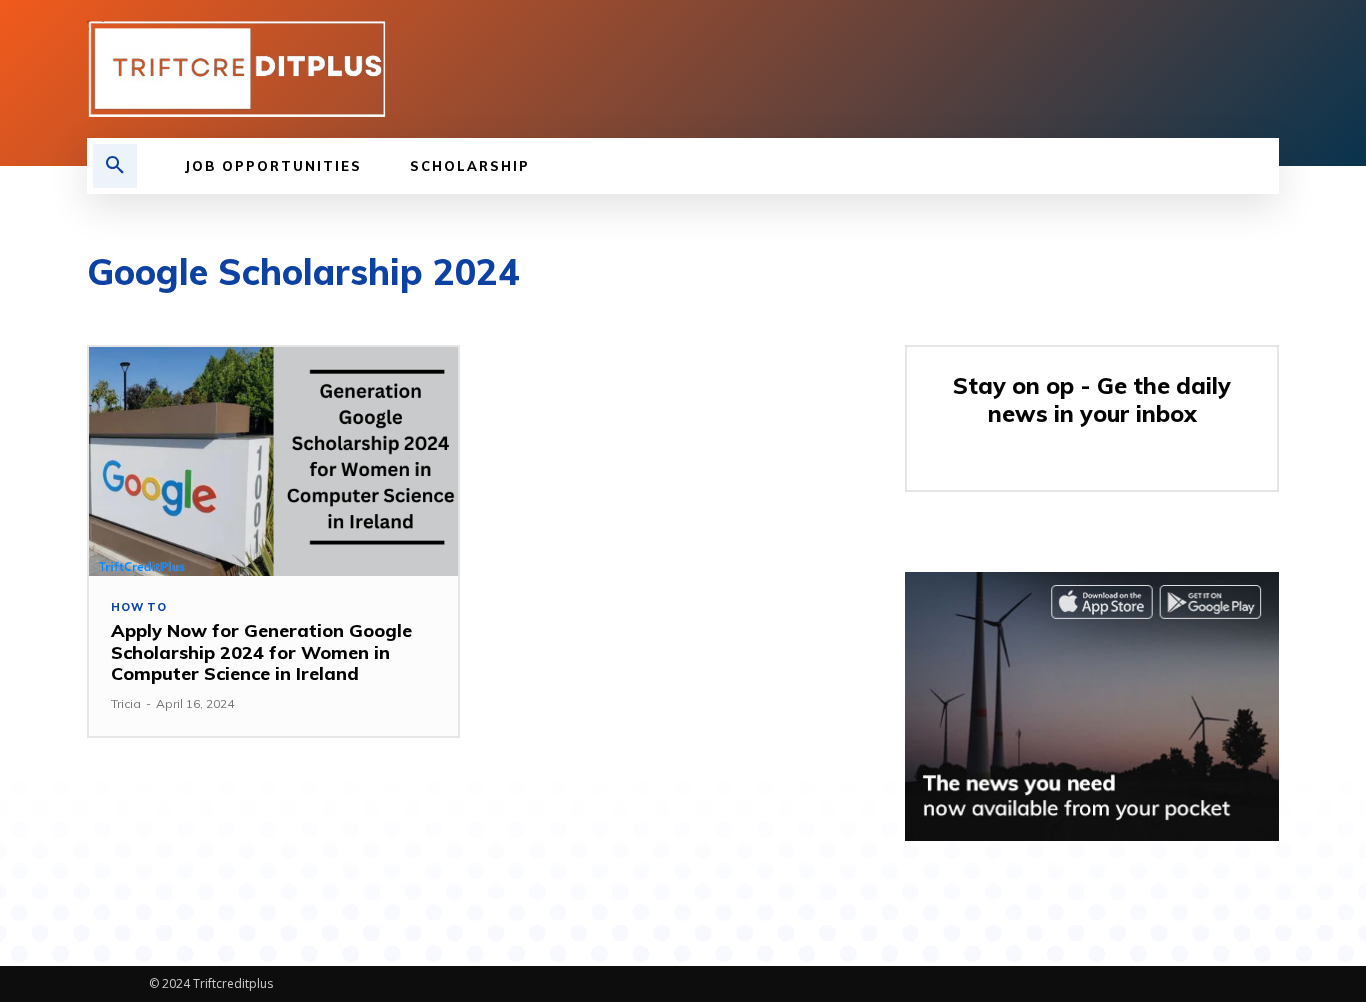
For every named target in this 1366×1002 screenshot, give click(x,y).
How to (139, 607)
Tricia (126, 703)
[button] (115, 166)
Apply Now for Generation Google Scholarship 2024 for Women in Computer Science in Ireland (261, 652)
